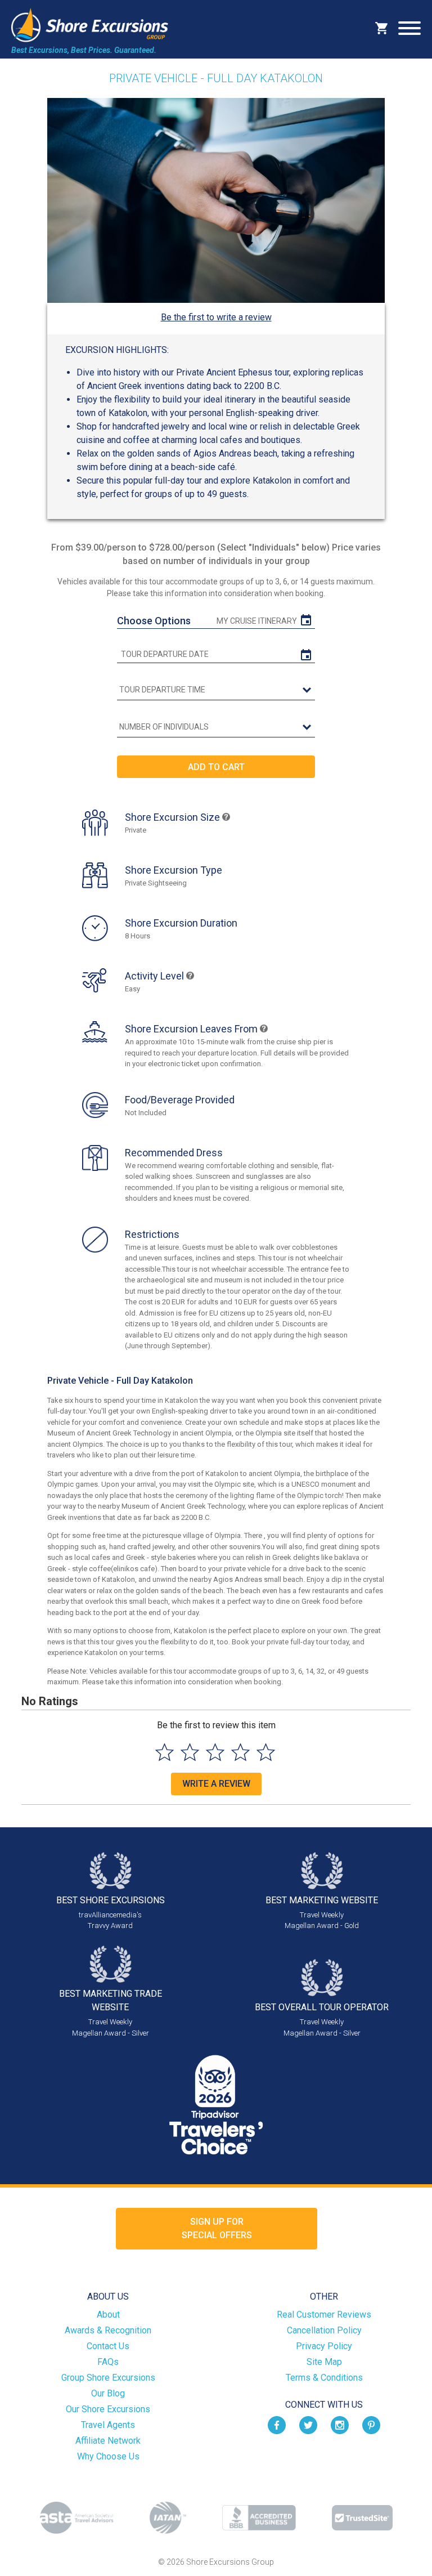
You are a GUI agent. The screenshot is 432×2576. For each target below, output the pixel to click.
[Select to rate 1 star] (165, 1752)
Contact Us (108, 2346)
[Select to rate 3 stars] (215, 1752)
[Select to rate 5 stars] (266, 1752)
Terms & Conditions (324, 2378)
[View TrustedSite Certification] (362, 2518)
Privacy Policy (324, 2346)
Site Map (324, 2362)
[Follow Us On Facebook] (277, 2424)
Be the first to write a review (216, 317)
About (108, 2315)
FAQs (108, 2362)
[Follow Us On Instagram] (340, 2424)
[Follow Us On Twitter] (308, 2424)
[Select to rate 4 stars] (240, 1752)
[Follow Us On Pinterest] (371, 2424)
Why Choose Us (108, 2456)
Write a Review (216, 1784)
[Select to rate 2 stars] (190, 1752)
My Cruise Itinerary (257, 621)
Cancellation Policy (324, 2330)
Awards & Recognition (108, 2330)
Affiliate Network (108, 2441)
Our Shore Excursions (108, 2409)
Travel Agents (108, 2425)
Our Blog (108, 2393)
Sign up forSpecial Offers (217, 2228)
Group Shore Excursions (108, 2378)
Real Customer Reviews (324, 2315)
